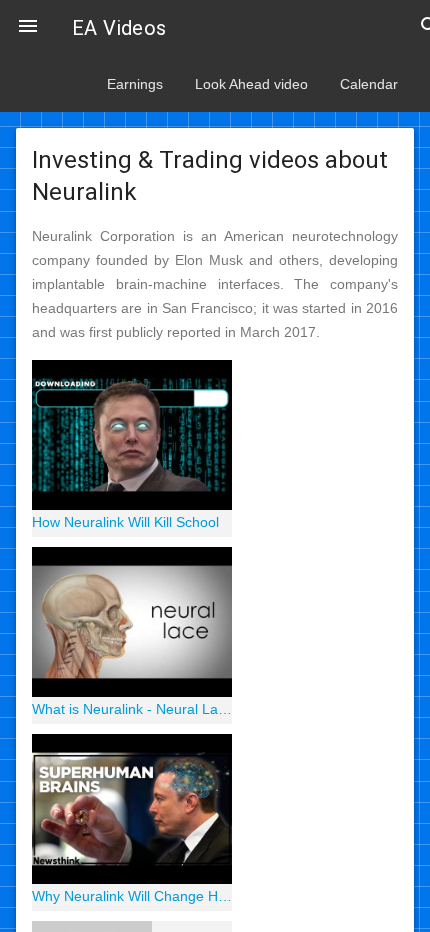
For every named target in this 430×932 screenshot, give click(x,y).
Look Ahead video (251, 84)
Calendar (369, 84)
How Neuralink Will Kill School (125, 522)
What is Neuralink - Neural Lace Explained (132, 709)
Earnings (135, 84)
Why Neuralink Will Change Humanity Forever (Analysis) (132, 896)
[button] (28, 28)
